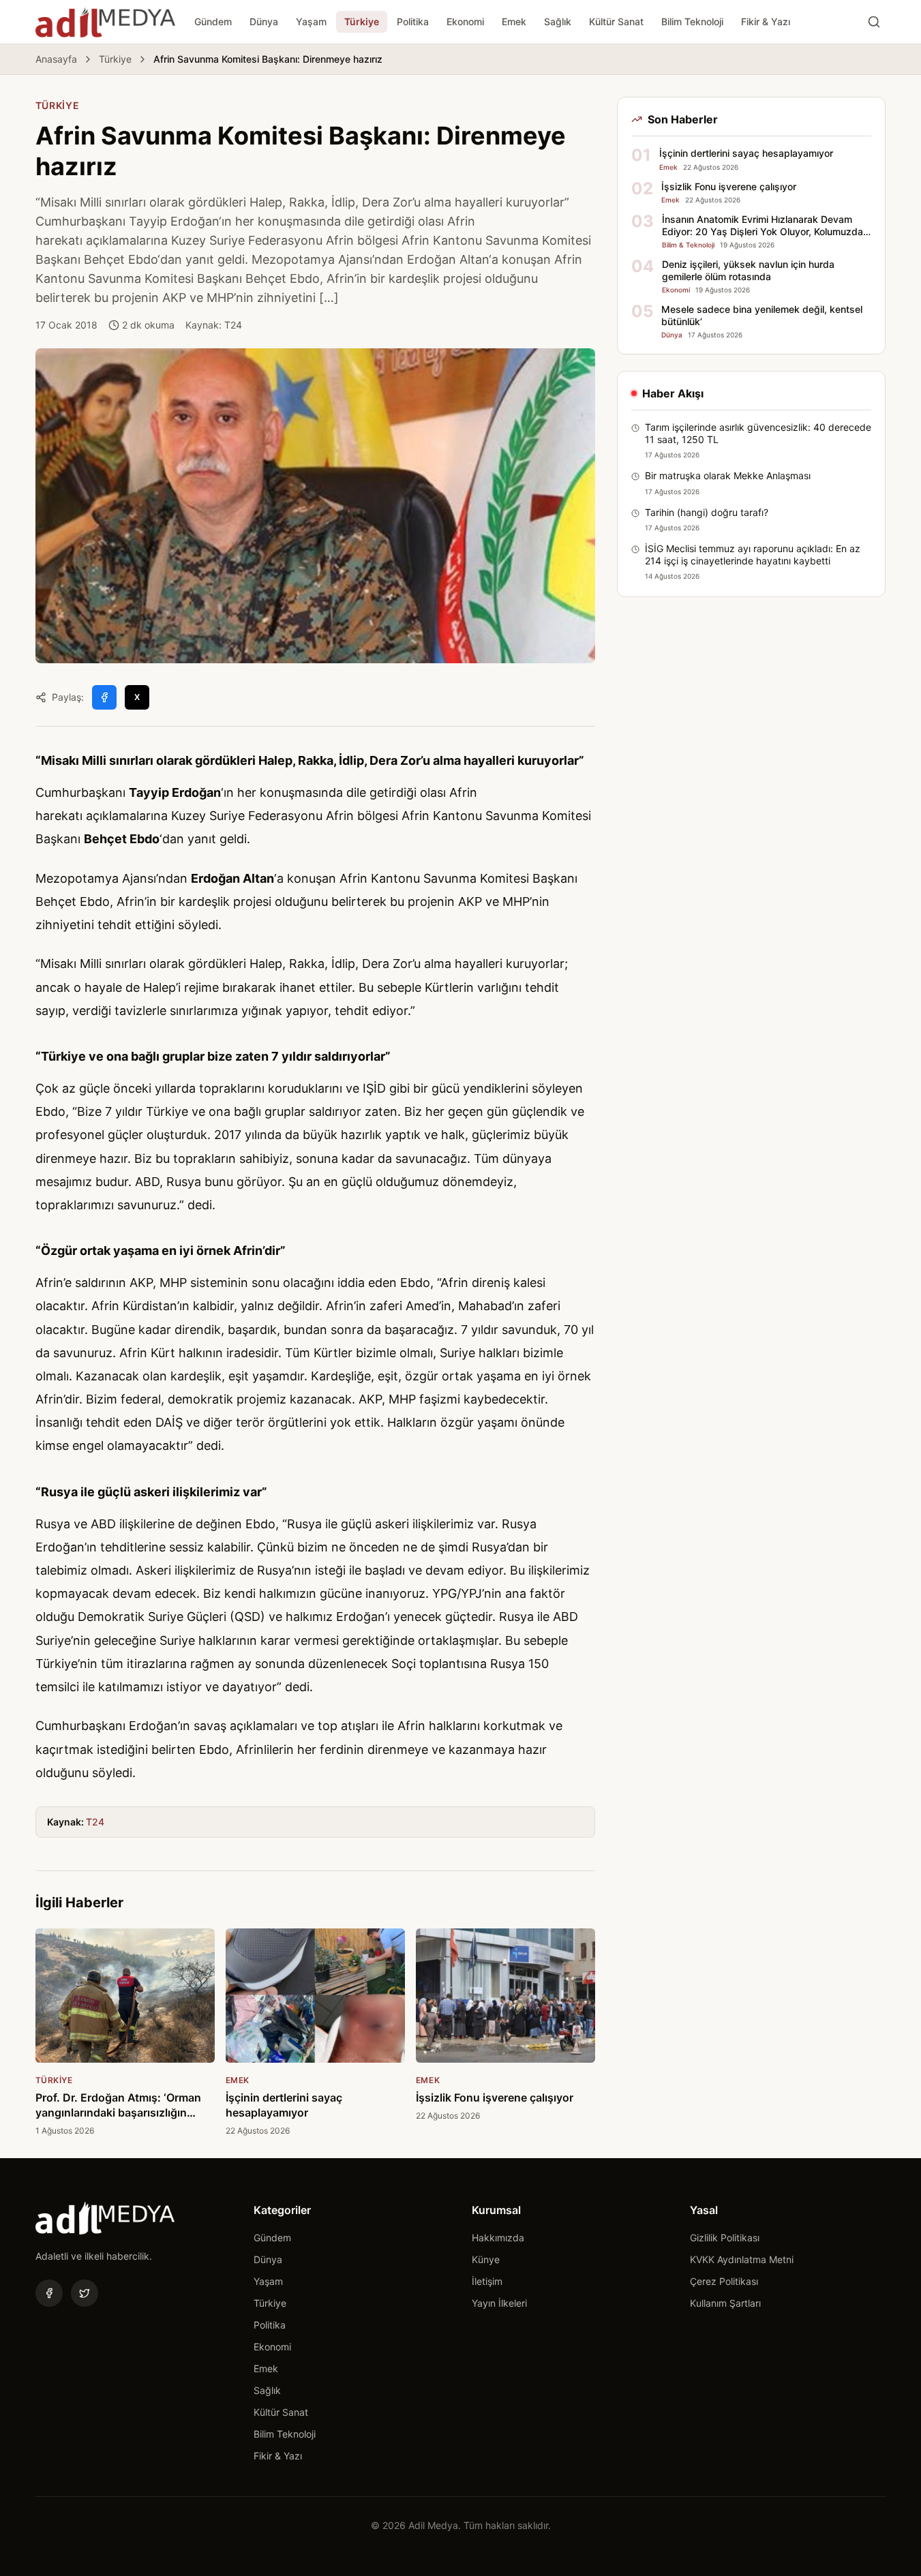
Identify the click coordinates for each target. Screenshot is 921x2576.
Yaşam (311, 21)
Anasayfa (56, 59)
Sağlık (558, 21)
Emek (514, 21)
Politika (413, 21)
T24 (95, 1822)
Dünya (264, 21)
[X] (85, 2293)
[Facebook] (49, 2293)
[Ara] (874, 22)
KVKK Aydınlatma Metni (742, 2259)
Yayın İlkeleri (499, 2303)
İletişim (487, 2281)
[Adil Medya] (105, 22)
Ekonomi (465, 21)
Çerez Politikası (724, 2281)
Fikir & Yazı (766, 21)
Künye (486, 2259)
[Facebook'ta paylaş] (104, 697)
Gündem (213, 21)
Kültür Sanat (616, 21)
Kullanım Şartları (725, 2303)
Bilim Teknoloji (692, 21)
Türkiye (362, 21)
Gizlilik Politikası (725, 2238)
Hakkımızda (498, 2238)
